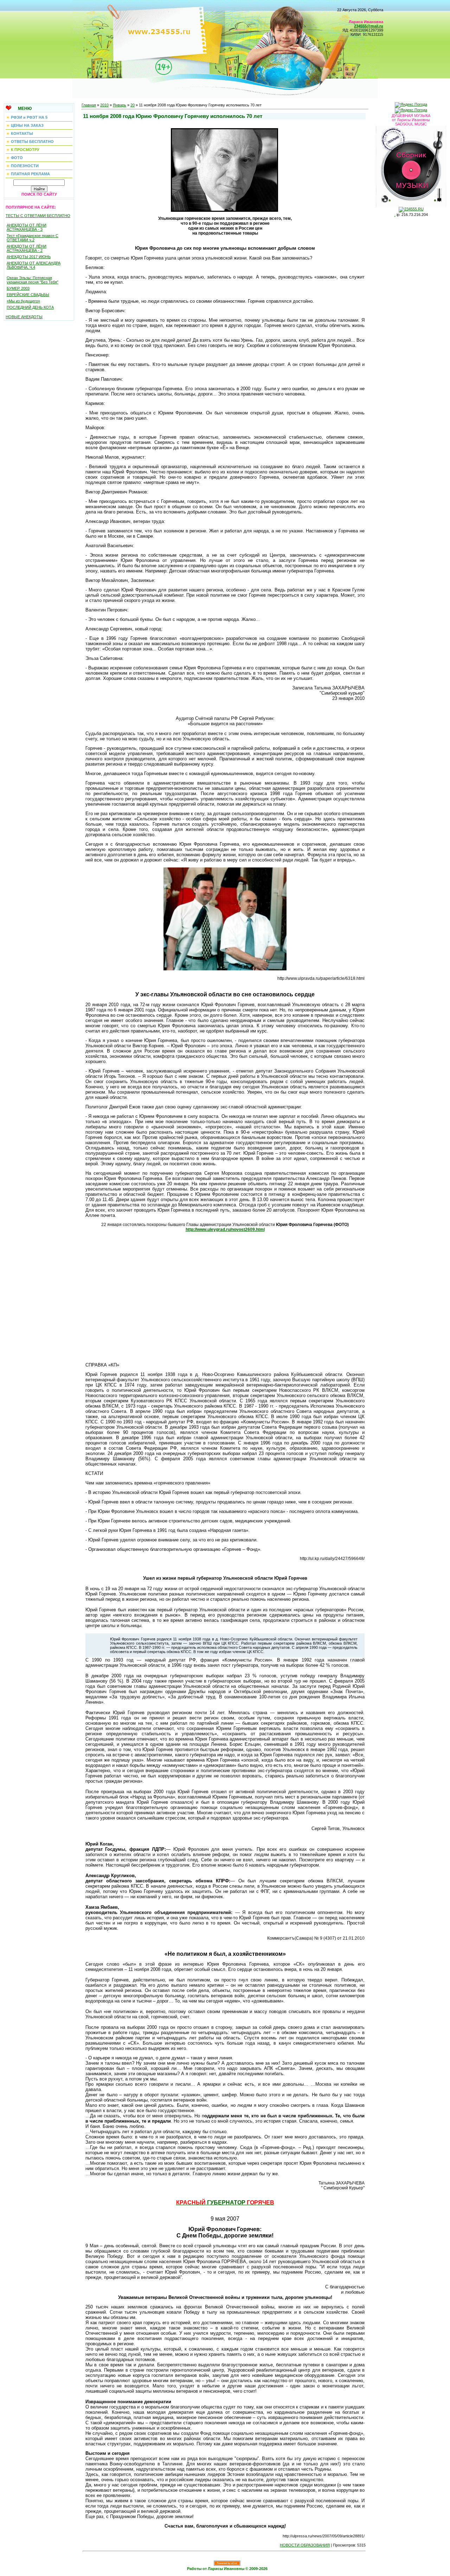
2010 (104, 105)
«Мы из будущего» (23, 301)
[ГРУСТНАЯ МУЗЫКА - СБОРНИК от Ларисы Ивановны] (411, 165)
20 (133, 105)
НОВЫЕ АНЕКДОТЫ (24, 317)
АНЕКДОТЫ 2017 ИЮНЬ (29, 257)
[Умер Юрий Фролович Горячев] (224, 169)
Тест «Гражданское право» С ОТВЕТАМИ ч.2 (33, 238)
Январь (120, 105)
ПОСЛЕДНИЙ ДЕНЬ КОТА (30, 307)
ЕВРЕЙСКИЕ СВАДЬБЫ (28, 295)
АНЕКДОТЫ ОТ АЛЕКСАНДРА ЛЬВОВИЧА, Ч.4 (34, 265)
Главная (89, 105)
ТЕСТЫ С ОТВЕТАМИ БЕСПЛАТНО (38, 216)
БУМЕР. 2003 (18, 288)
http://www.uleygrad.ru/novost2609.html (225, 1230)
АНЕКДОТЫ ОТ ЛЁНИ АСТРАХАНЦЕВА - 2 (27, 248)
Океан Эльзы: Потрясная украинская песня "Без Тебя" (33, 280)
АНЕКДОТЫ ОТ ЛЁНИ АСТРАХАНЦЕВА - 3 (27, 227)
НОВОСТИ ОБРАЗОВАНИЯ (305, 2545)
